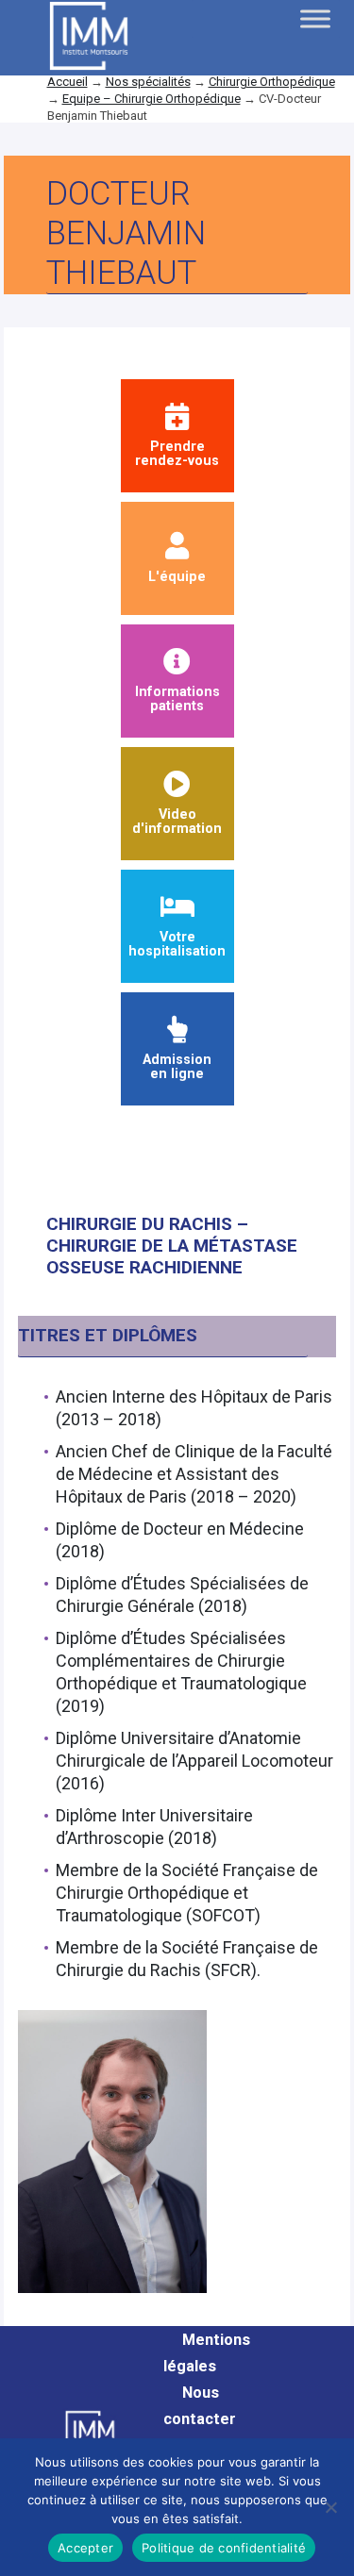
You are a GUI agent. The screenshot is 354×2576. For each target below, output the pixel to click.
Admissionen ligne (177, 1066)
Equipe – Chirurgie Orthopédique (152, 99)
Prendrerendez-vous (177, 453)
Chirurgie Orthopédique (272, 82)
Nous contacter (200, 2406)
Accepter (85, 2548)
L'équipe (177, 576)
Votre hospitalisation (177, 944)
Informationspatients (177, 698)
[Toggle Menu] (315, 18)
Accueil (67, 82)
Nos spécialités (148, 82)
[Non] (330, 2507)
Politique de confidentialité (224, 2548)
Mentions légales (207, 2353)
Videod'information (177, 821)
